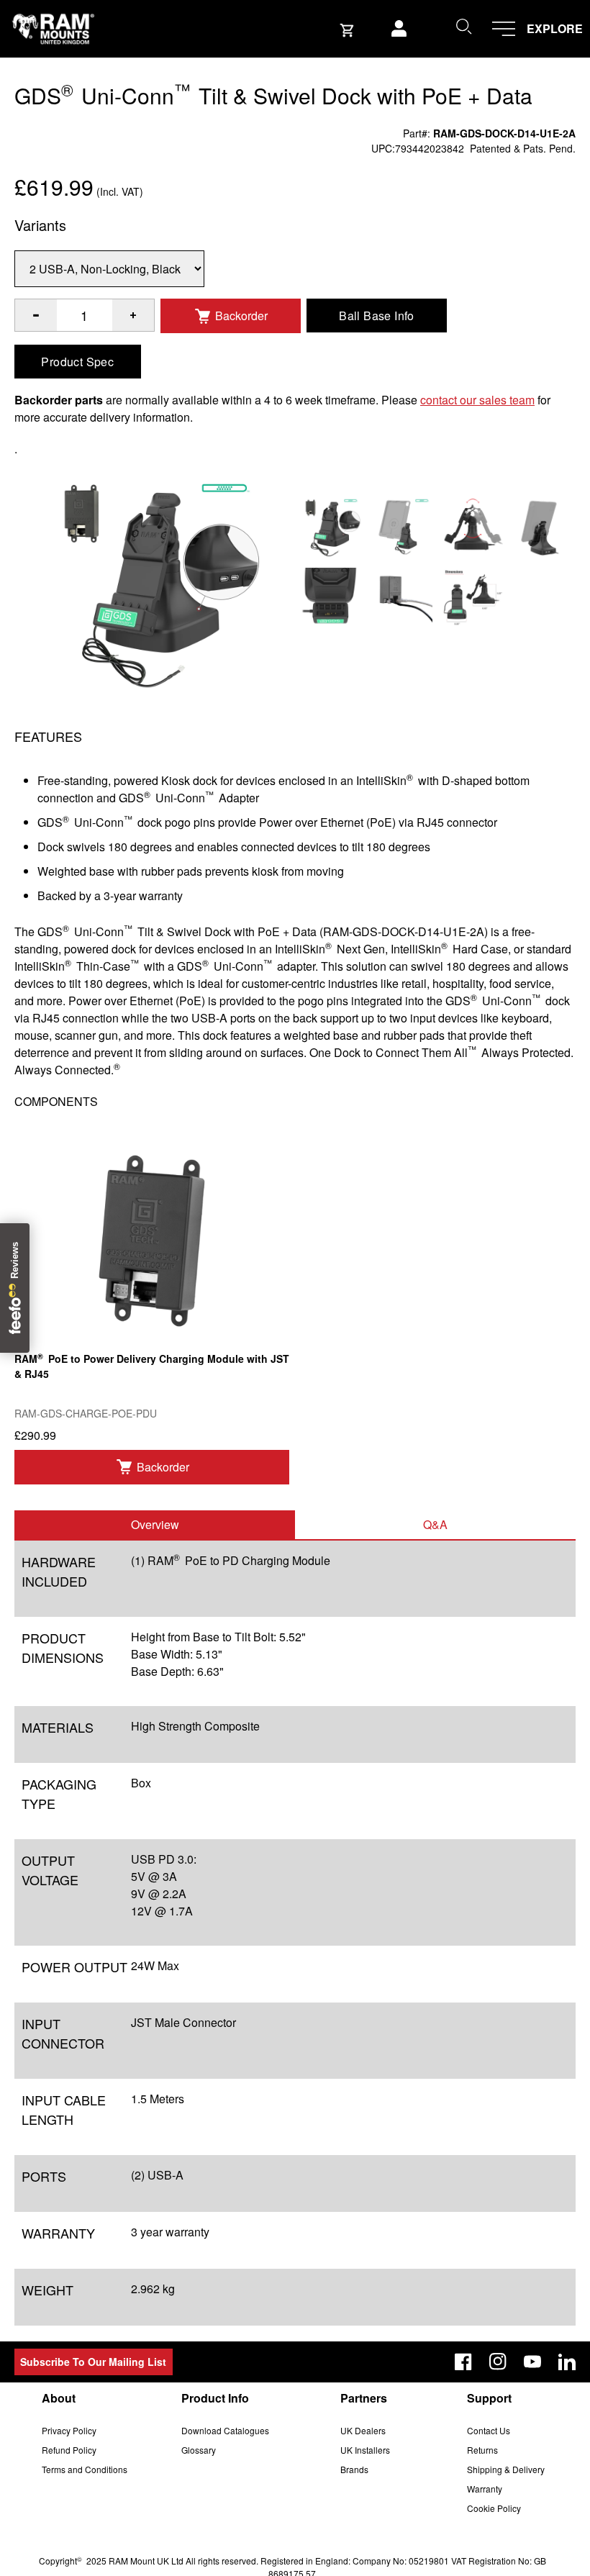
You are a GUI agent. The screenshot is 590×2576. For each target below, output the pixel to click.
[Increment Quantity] (36, 315)
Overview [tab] (155, 1524)
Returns (482, 2450)
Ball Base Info (377, 316)
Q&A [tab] (435, 1524)
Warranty (485, 2489)
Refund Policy (69, 2450)
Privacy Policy (69, 2430)
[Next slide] (511, 1288)
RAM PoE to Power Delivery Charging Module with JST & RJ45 (152, 1366)
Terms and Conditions (85, 2469)
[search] (463, 26)
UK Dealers (363, 2430)
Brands (354, 2469)
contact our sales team (477, 400)
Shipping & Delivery (506, 2469)
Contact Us (489, 2430)
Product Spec (77, 362)
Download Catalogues (225, 2430)
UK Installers (365, 2450)
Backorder (241, 316)
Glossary (199, 2450)
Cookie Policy (494, 2508)
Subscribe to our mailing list (93, 2362)
